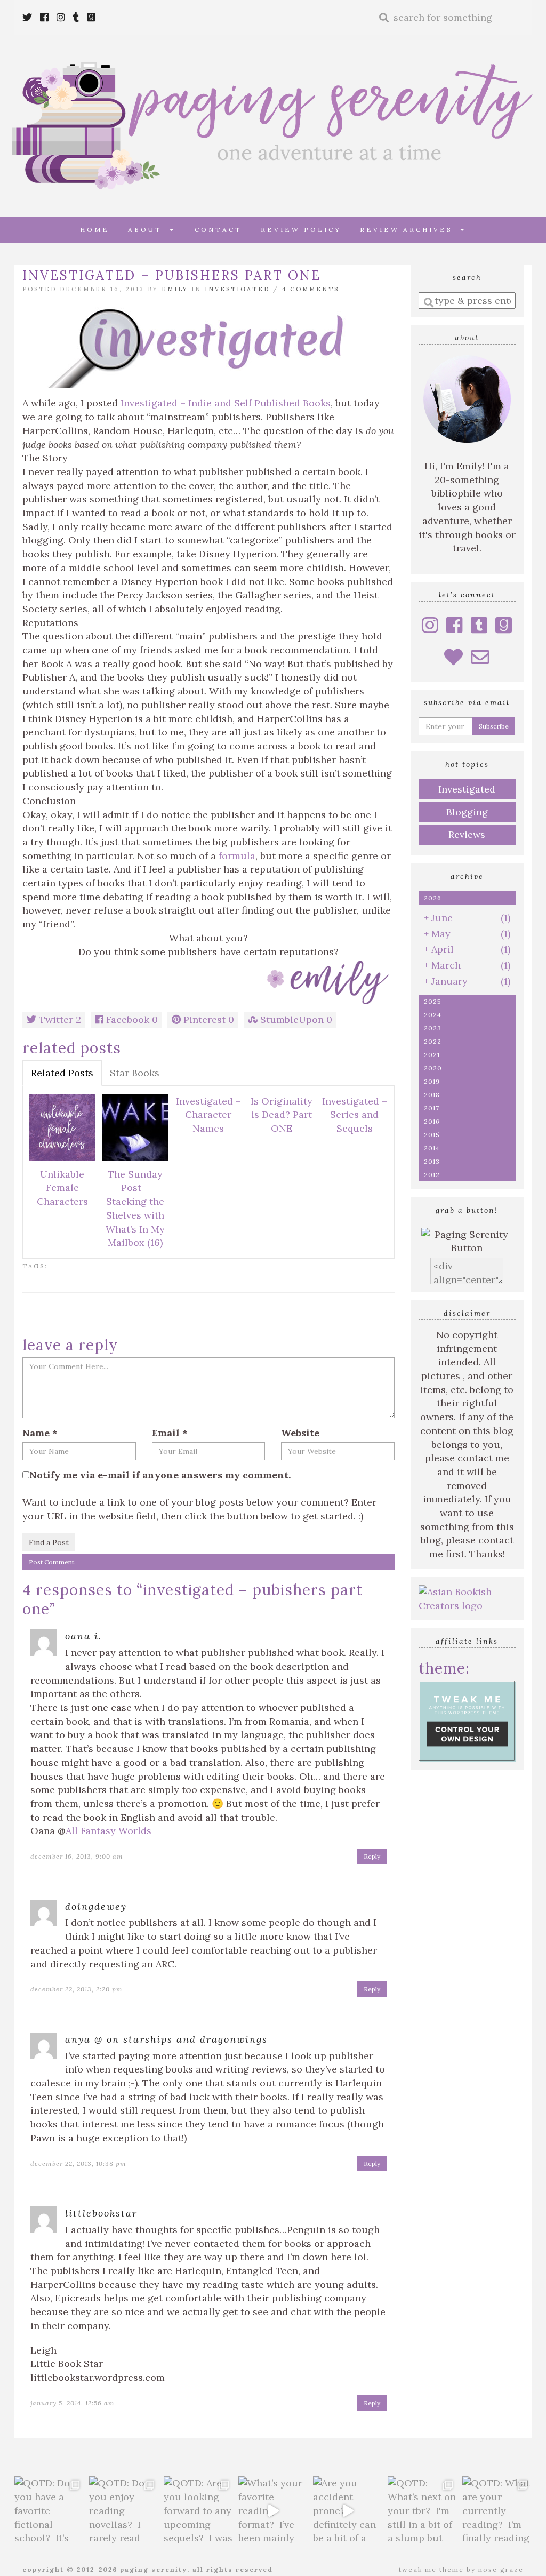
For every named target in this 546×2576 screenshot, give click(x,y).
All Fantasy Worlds (109, 1831)
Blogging (467, 812)
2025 (433, 1001)
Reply (372, 1856)
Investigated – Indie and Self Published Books (226, 403)
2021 (432, 1055)
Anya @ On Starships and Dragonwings (166, 2039)
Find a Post (49, 1542)
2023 (433, 1028)
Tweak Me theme (431, 2569)
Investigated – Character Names (208, 1115)
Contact (218, 230)
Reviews (467, 834)
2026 (433, 898)
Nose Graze (501, 2569)
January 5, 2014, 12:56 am (73, 2403)
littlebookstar (101, 2213)
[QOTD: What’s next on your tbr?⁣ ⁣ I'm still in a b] (422, 2511)
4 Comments (311, 289)
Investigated (237, 289)
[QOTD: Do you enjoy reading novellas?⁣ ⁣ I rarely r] (124, 2511)
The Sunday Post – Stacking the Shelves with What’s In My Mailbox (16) (135, 1209)
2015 (432, 1135)
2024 (433, 1015)
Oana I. (83, 1636)
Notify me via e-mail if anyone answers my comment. (160, 1475)
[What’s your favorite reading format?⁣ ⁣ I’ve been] (273, 2511)
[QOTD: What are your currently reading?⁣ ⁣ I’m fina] (497, 2511)
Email (170, 1433)
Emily (175, 289)
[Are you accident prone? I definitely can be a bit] (348, 2511)
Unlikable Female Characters (62, 1188)
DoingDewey (96, 1906)
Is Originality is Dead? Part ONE (282, 1115)
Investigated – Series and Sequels (355, 1115)
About (149, 230)
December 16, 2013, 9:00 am (77, 1856)
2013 (432, 1161)
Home (95, 230)
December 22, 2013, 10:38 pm (78, 2163)
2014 (432, 1148)
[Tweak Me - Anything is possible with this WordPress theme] (467, 1720)
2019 (432, 1081)
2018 (432, 1095)
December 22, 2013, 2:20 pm (77, 1989)
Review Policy (301, 230)
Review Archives (410, 230)
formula (237, 856)
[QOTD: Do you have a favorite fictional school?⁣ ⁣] (49, 2511)
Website (300, 1433)
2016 (432, 1121)
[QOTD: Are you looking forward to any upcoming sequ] (198, 2511)
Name (40, 1433)
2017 (432, 1108)
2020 (433, 1068)
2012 (432, 1175)
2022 (433, 1041)
